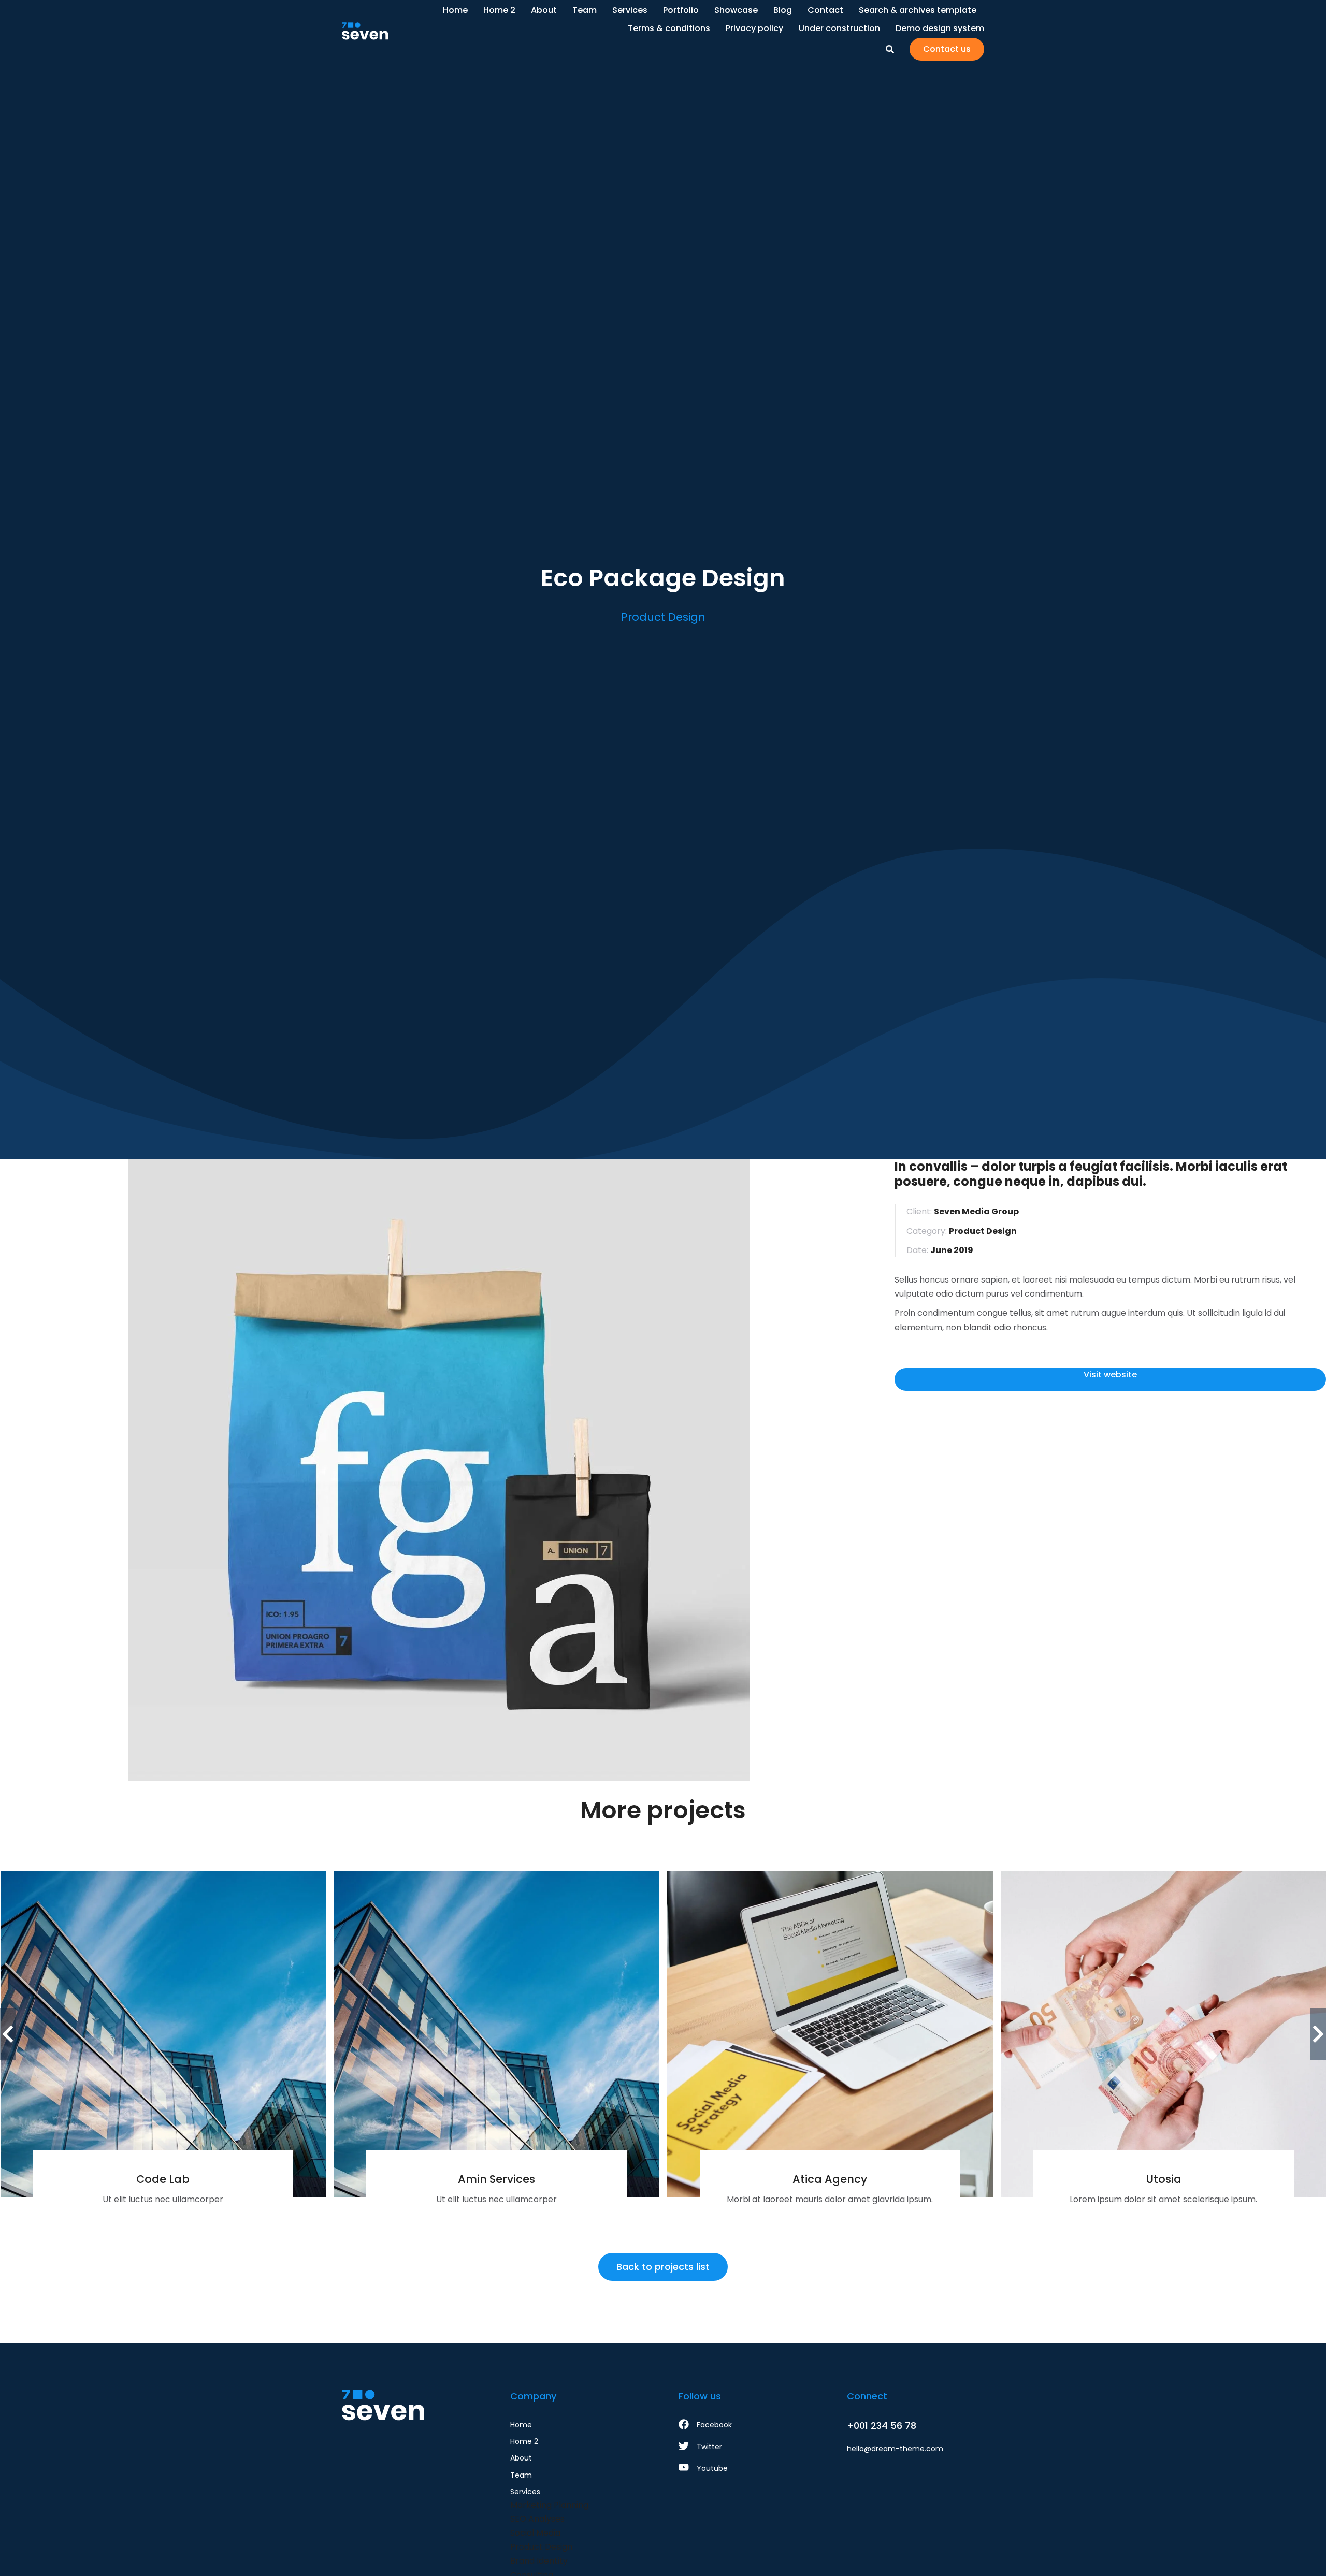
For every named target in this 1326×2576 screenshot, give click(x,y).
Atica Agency (830, 2179)
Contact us (947, 49)
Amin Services (496, 2179)
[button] (8, 2034)
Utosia (1164, 2179)
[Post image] (163, 2034)
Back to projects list (663, 2267)
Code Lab (163, 2179)
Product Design (663, 617)
